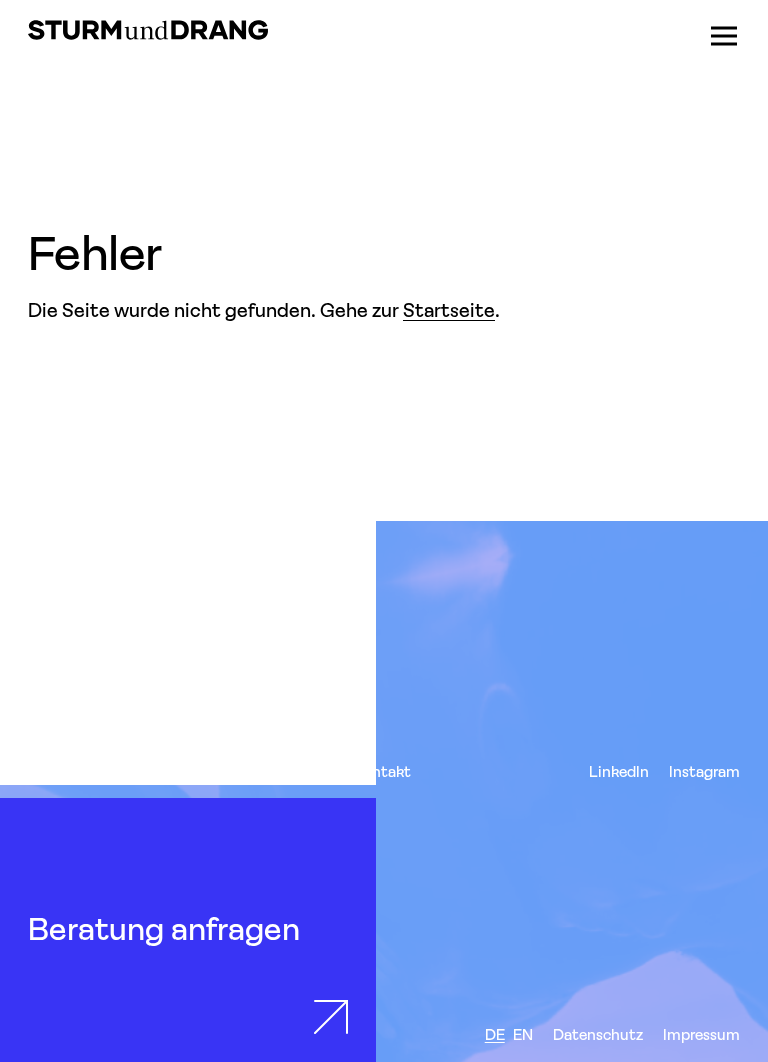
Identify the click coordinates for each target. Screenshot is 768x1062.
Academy (138, 771)
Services (56, 771)
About (214, 771)
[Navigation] (724, 36)
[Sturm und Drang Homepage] (148, 30)
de (495, 1034)
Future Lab (295, 771)
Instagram (704, 771)
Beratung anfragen (164, 929)
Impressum (701, 1034)
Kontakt (382, 771)
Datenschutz (598, 1034)
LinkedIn (619, 771)
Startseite (449, 310)
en (523, 1034)
